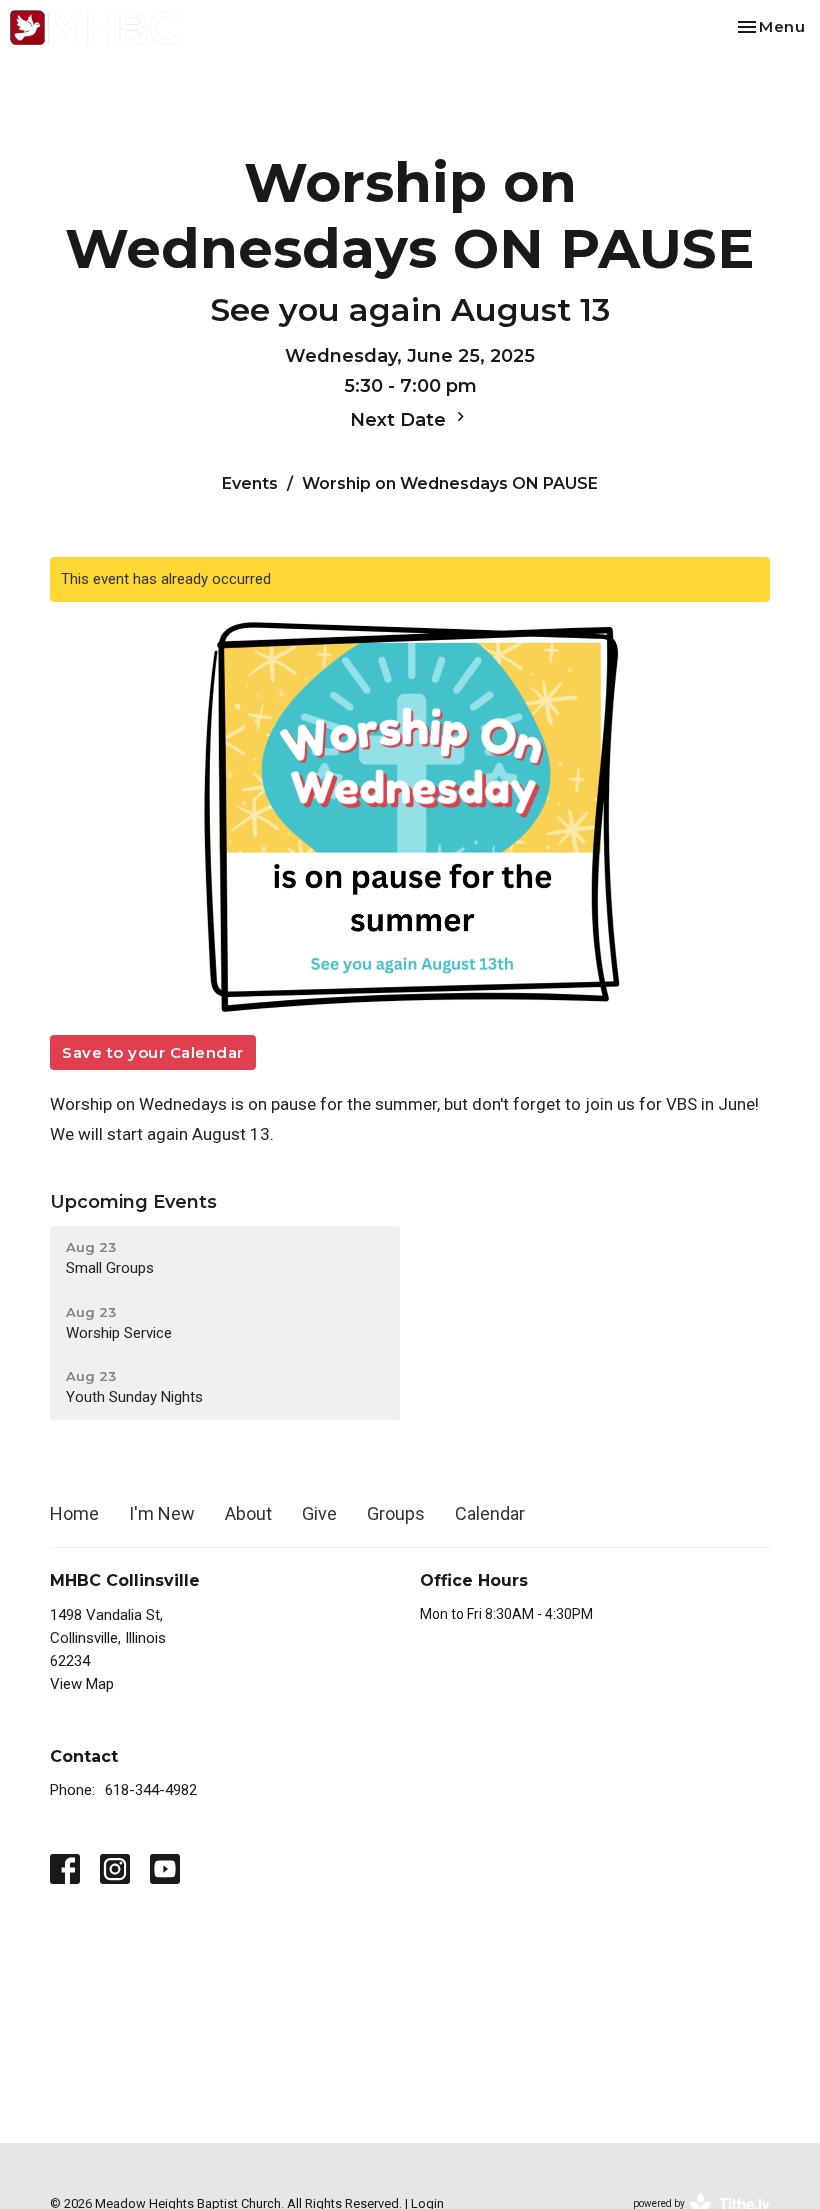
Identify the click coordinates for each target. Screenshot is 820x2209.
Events (250, 483)
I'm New (162, 1513)
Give (319, 1513)
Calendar (490, 1513)
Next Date (400, 420)
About (248, 1513)
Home (74, 1513)
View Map (82, 1684)
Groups (396, 1513)
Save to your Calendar (153, 1052)
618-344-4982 (151, 1790)
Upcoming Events (133, 1202)
